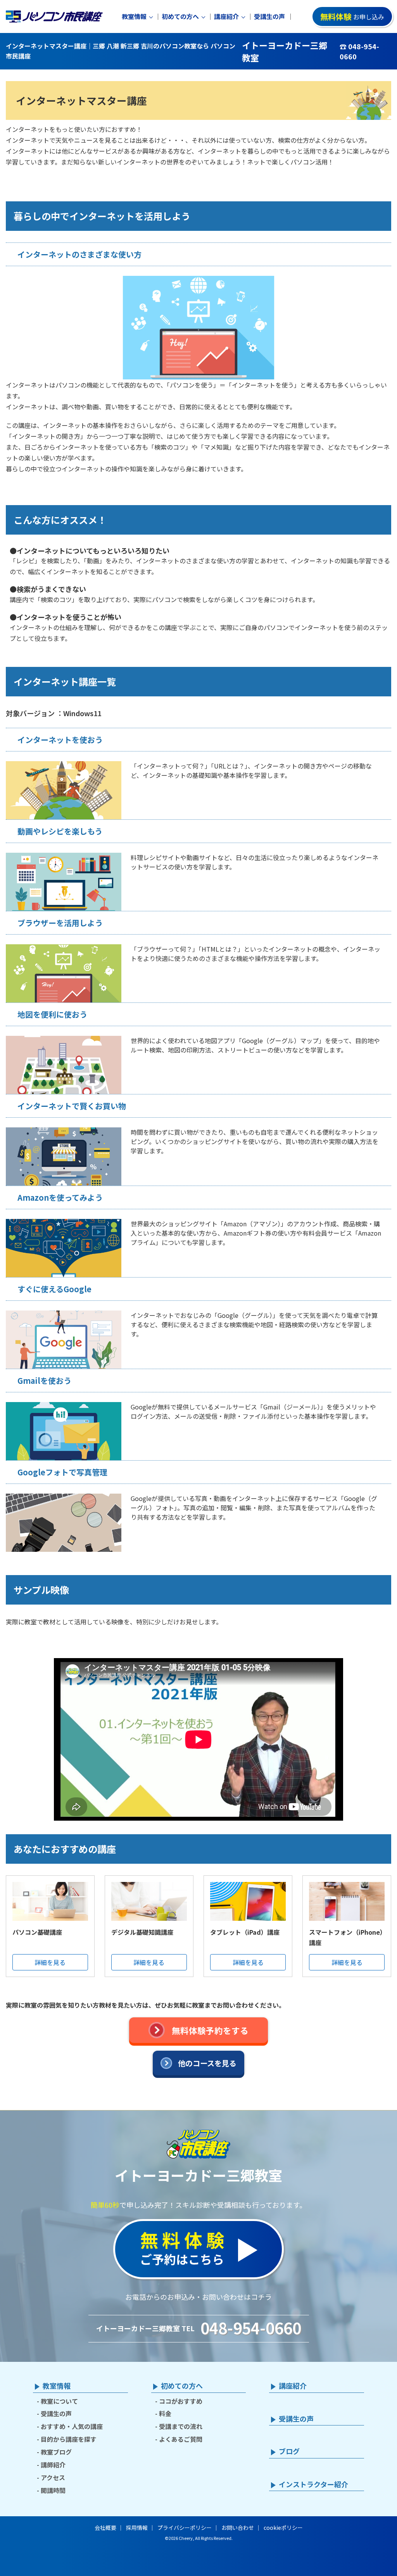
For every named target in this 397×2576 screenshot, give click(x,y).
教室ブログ (56, 2452)
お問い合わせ (238, 2528)
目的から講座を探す (69, 2439)
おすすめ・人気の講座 (72, 2426)
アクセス (53, 2477)
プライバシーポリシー (185, 2528)
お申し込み (352, 16)
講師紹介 (53, 2465)
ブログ (289, 2451)
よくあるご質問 (181, 2439)
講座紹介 (226, 16)
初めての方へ (180, 16)
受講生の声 (269, 16)
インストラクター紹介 (313, 2484)
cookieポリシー (283, 2528)
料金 (165, 2413)
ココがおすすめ (181, 2401)
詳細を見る (50, 1962)
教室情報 (134, 16)
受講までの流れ (181, 2426)
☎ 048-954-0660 (359, 51)
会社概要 (105, 2528)
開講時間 (53, 2490)
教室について (59, 2401)
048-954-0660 (251, 2328)
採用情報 (137, 2528)
